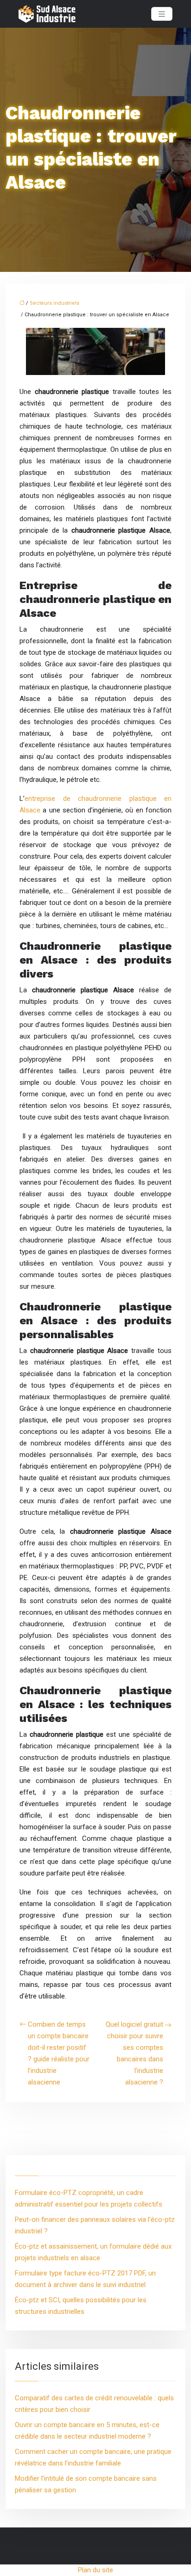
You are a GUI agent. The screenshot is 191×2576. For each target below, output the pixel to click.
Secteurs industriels (54, 303)
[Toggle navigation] (162, 14)
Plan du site (95, 2570)
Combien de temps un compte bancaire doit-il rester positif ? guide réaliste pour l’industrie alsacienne (59, 2053)
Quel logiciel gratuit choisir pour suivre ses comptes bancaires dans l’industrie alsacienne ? (134, 2053)
